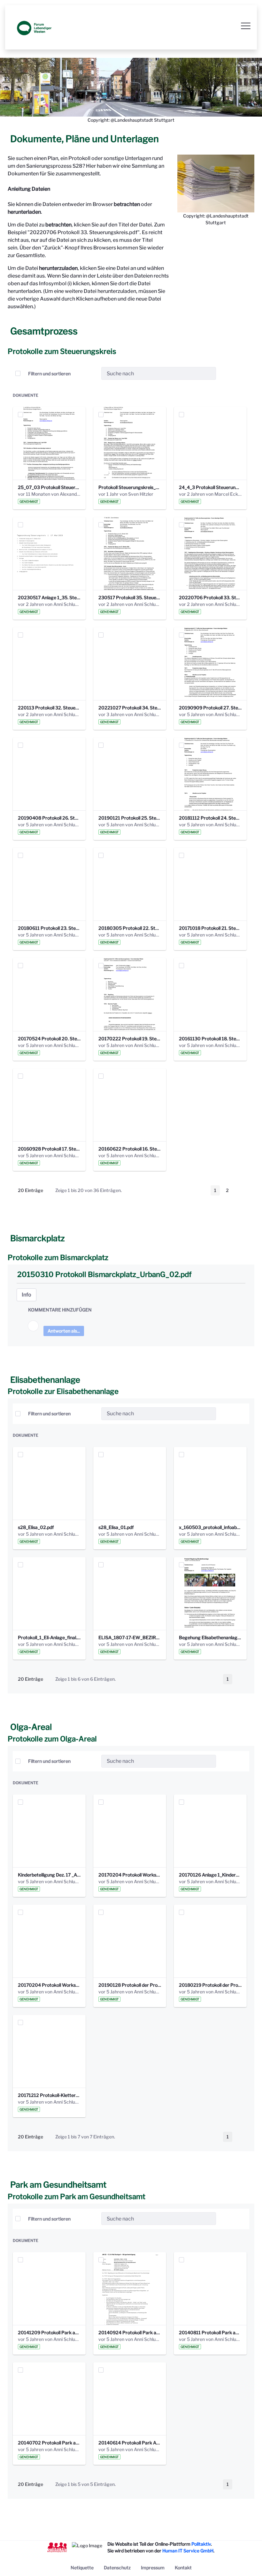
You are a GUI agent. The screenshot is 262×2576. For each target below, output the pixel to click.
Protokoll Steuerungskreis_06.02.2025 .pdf (130, 487)
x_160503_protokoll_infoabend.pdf (210, 1527)
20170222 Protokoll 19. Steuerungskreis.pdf (130, 1039)
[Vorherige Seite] (202, 1190)
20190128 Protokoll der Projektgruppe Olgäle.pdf (130, 1985)
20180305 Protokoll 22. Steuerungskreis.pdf (130, 928)
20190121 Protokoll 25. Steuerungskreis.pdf (130, 818)
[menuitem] (82, 2568)
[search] (209, 374)
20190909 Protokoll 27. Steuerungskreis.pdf (210, 708)
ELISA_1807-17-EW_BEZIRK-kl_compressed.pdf (130, 1637)
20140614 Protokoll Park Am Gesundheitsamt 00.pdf (130, 2443)
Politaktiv (201, 2544)
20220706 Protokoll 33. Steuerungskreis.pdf (210, 597)
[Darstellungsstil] (242, 373)
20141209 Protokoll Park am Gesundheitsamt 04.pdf (49, 2332)
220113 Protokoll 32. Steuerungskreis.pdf (49, 708)
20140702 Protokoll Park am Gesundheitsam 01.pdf (49, 2443)
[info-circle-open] (226, 373)
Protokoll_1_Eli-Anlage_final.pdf (49, 1637)
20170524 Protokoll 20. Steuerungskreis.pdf (49, 1039)
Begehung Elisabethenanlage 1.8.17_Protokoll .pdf (210, 1637)
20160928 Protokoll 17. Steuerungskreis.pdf (49, 1149)
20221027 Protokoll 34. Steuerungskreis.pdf (130, 708)
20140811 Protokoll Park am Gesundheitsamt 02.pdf (210, 2332)
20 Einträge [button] (35, 1191)
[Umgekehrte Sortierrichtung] (91, 373)
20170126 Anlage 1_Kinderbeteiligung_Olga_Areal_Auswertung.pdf (210, 1875)
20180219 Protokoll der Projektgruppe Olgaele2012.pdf (210, 1985)
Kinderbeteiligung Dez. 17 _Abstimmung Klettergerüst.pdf (49, 1875)
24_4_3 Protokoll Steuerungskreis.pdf (210, 487)
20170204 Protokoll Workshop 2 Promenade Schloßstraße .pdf (49, 1985)
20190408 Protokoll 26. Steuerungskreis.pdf (49, 818)
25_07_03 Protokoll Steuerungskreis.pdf (49, 487)
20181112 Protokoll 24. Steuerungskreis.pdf (210, 818)
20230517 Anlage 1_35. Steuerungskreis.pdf (49, 597)
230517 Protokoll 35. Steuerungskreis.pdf (130, 597)
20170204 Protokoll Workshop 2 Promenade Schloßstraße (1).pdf (130, 1875)
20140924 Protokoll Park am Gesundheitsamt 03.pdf (130, 2332)
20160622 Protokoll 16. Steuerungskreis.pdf (130, 1149)
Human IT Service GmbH (188, 2551)
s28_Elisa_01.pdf (116, 1527)
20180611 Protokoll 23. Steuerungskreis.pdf (49, 928)
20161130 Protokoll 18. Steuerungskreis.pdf (210, 1039)
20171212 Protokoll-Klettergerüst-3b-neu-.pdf (49, 2095)
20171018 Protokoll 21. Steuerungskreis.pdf (210, 928)
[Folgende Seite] (241, 1190)
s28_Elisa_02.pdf (36, 1527)
